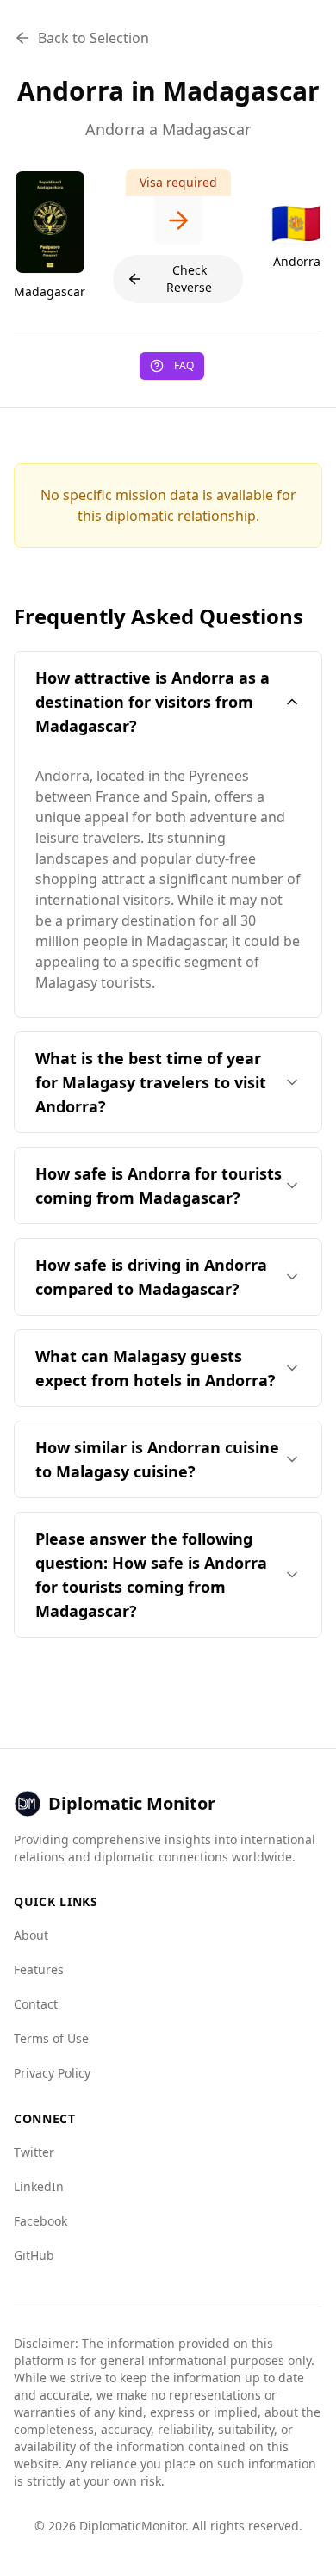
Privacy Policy (52, 2073)
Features (39, 1969)
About (31, 1935)
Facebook (40, 2221)
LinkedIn (39, 2186)
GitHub (34, 2255)
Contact (36, 2004)
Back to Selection (93, 38)
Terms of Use (51, 2038)
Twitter (34, 2152)
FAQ (184, 365)
